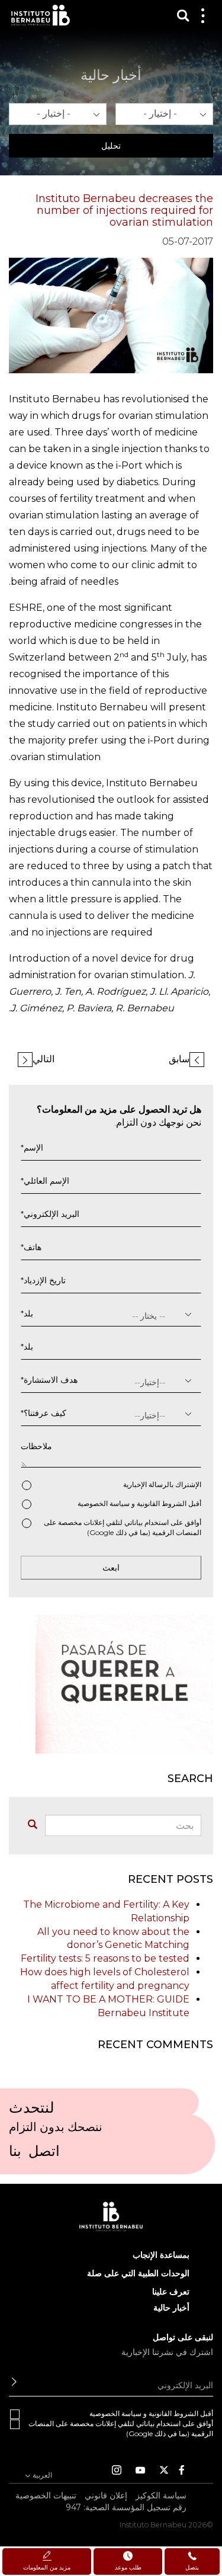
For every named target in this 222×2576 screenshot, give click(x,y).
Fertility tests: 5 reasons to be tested (105, 1958)
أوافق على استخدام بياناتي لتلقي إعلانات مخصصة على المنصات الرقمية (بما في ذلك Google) (123, 1527)
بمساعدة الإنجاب (161, 2255)
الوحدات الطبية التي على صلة (138, 2273)
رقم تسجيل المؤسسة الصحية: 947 (126, 2507)
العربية (41, 2475)
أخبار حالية (171, 2308)
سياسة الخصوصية (104, 1503)
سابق (179, 1059)
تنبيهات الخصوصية (46, 2495)
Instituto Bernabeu (41, 15)
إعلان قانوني (106, 2495)
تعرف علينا (171, 2292)
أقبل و (139, 1503)
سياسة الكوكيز (161, 2495)
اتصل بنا (34, 2155)
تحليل (111, 146)
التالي (44, 1059)
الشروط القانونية (162, 1503)
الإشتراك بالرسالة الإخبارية (162, 1484)
